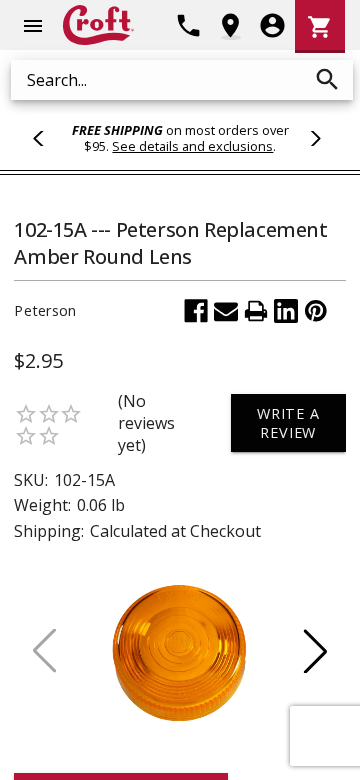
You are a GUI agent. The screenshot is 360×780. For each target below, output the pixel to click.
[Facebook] (196, 311)
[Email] (226, 311)
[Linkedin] (286, 311)
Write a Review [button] (288, 423)
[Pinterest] (316, 311)
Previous (47, 138)
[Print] (256, 311)
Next (313, 138)
